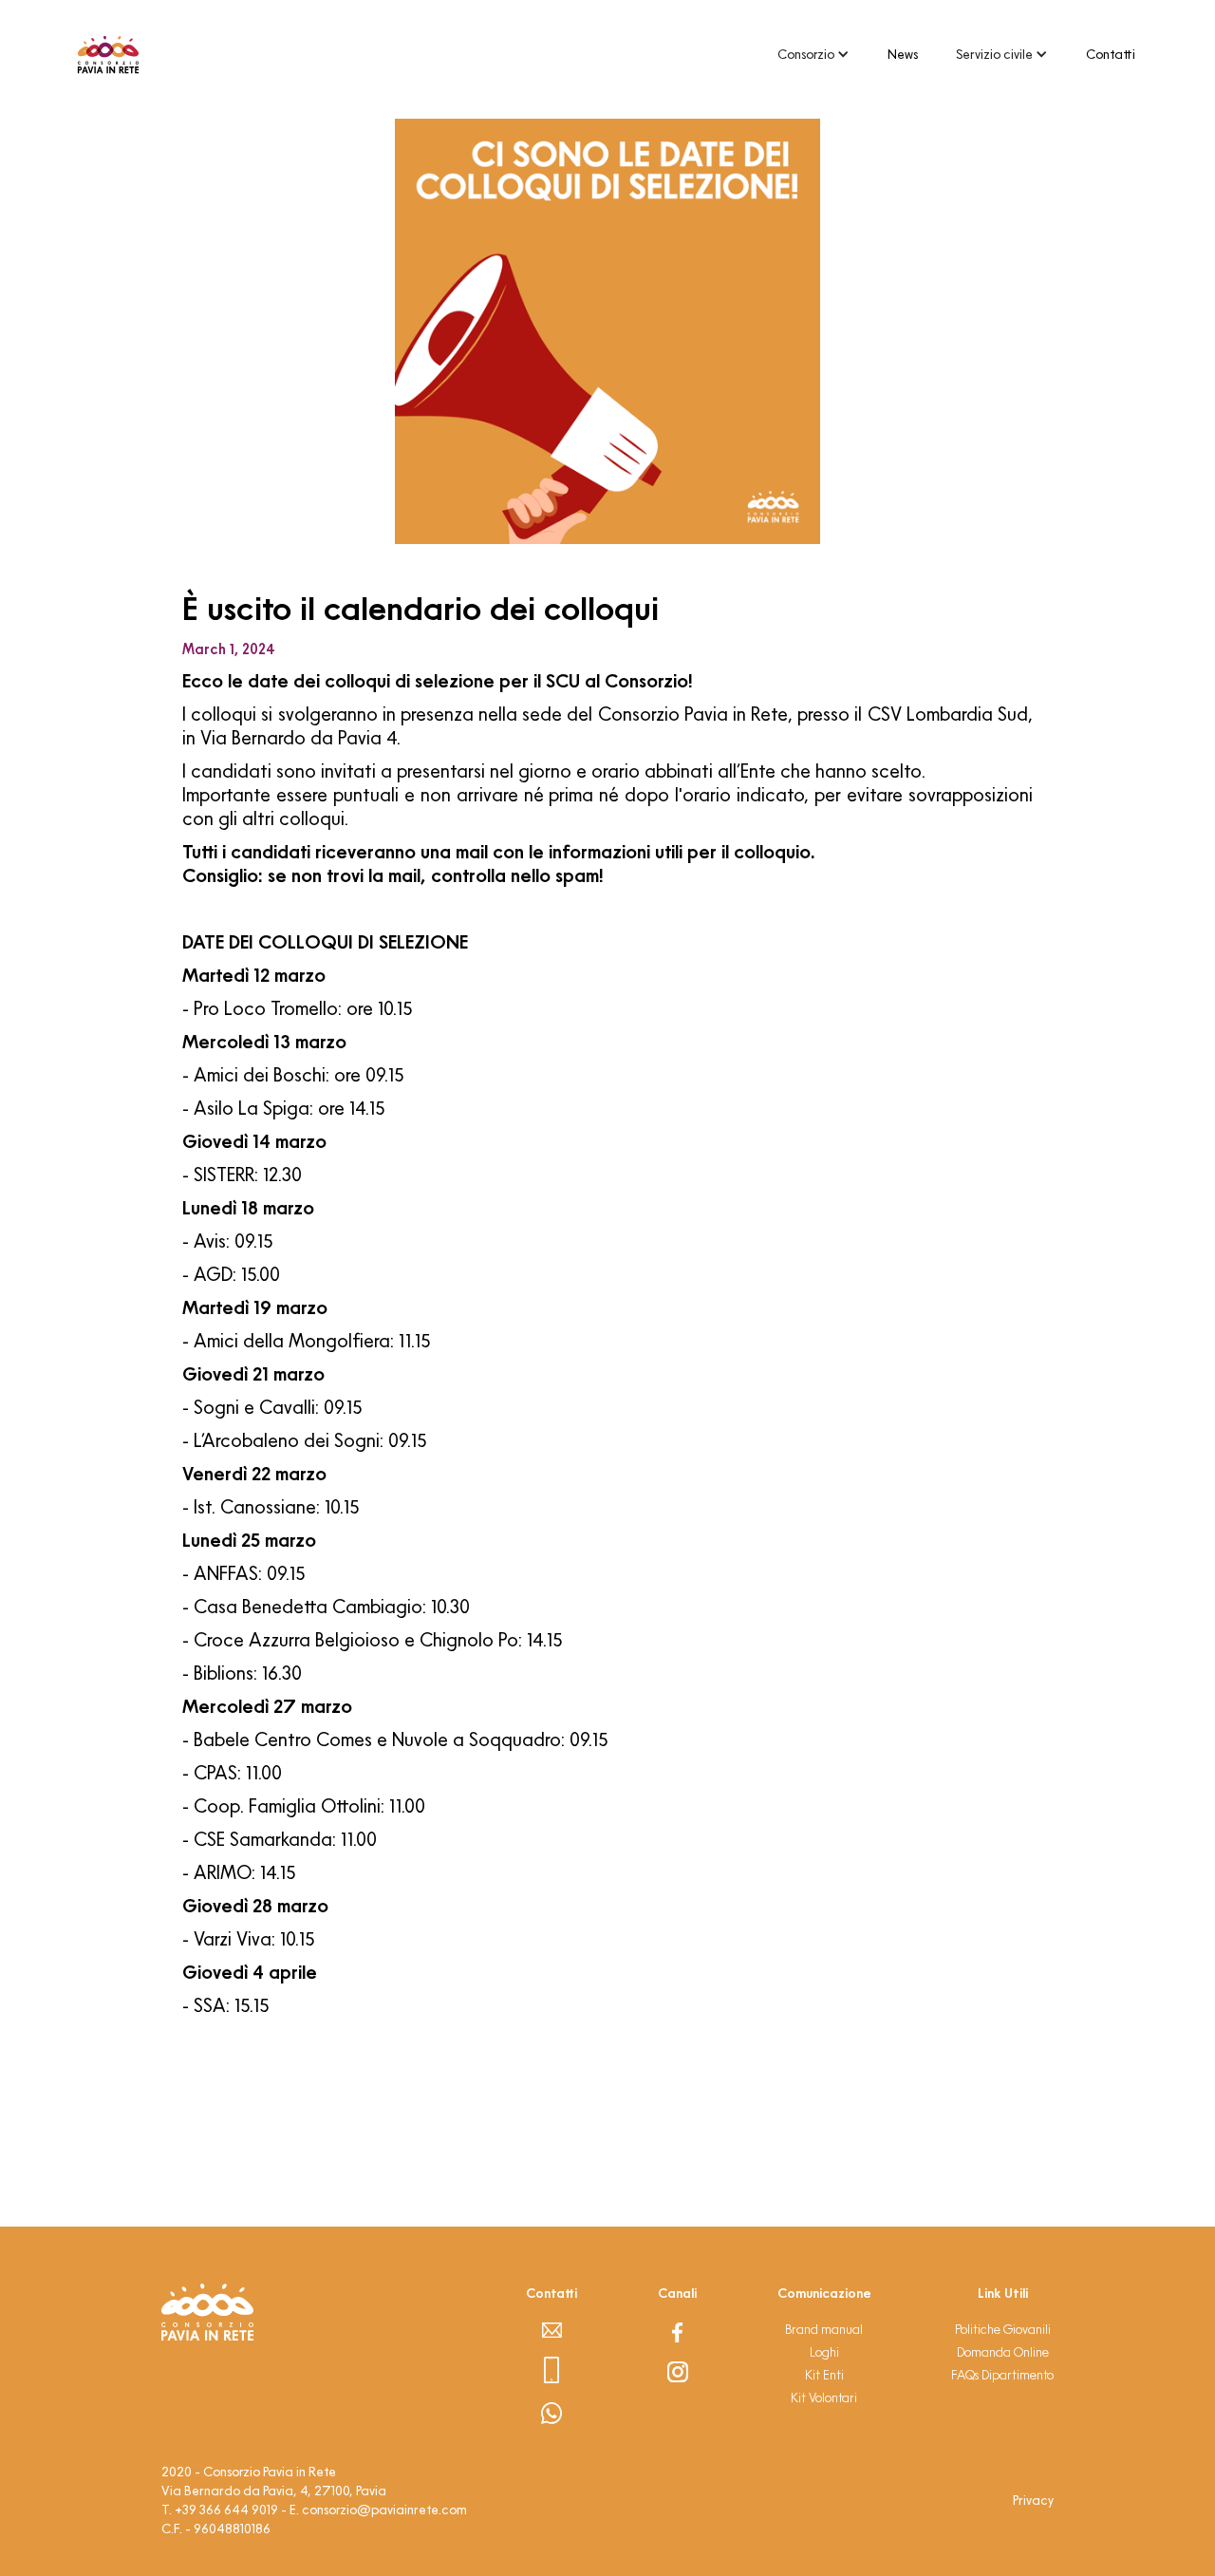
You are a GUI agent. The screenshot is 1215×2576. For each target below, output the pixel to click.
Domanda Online (1003, 2352)
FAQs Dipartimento (1002, 2375)
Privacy (1033, 2500)
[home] (108, 55)
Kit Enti (824, 2375)
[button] (813, 54)
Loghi (824, 2352)
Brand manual (824, 2329)
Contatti (1111, 54)
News (903, 54)
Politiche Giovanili (1003, 2329)
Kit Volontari (824, 2397)
